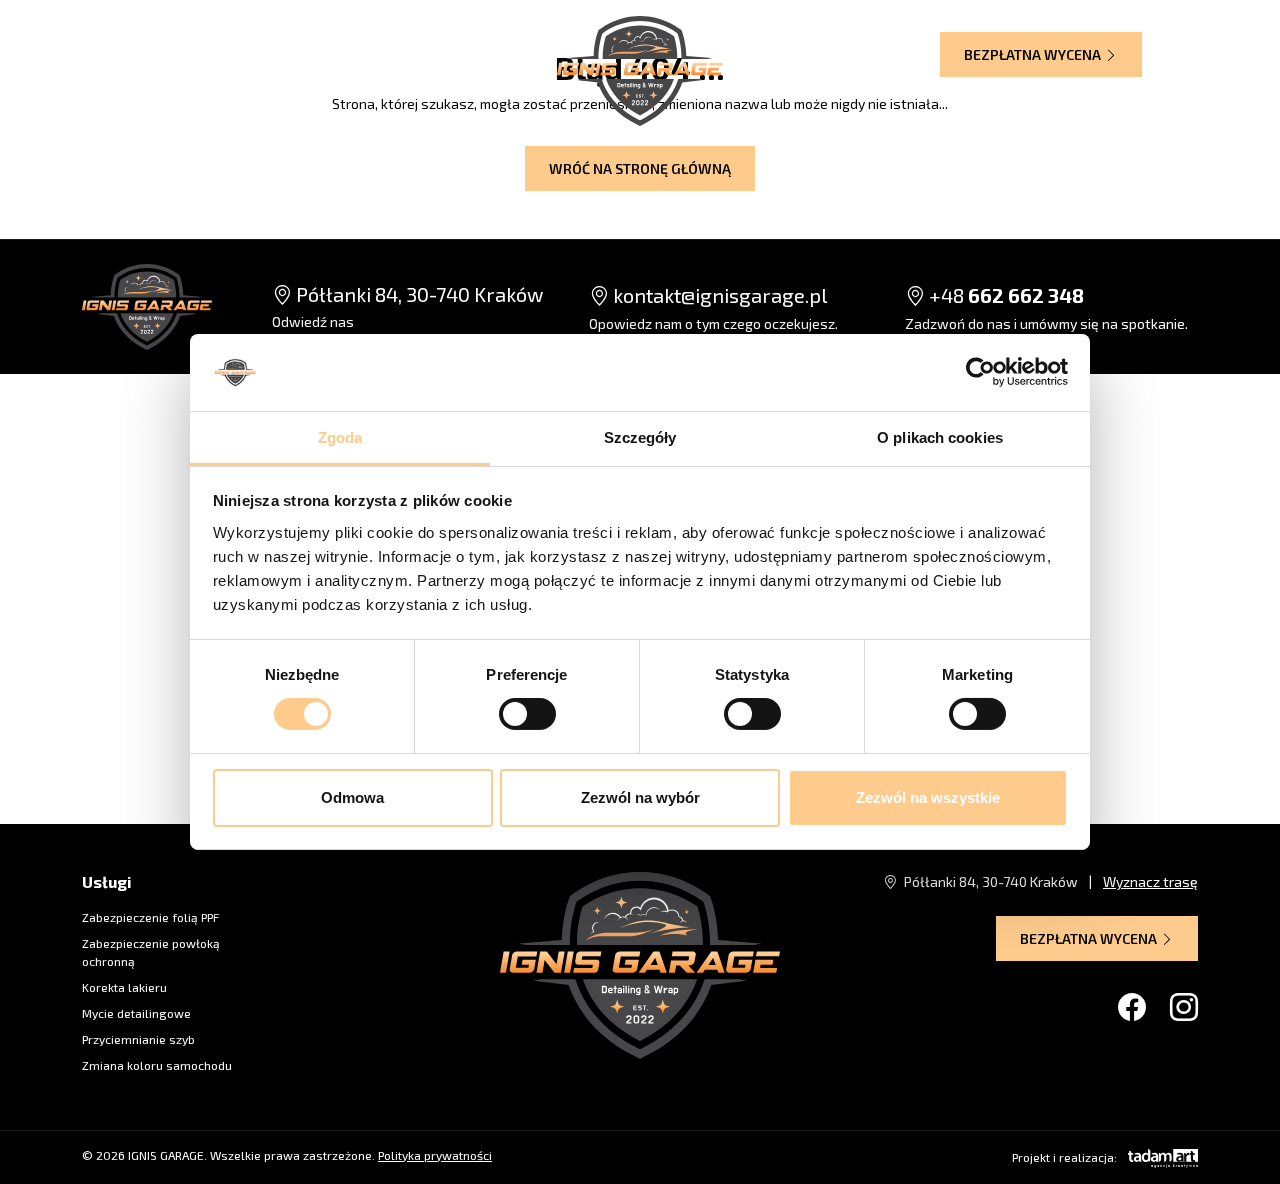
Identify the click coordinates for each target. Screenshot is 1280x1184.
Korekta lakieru (124, 987)
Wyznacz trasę (466, 51)
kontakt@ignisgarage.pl (718, 295)
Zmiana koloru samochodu (157, 1065)
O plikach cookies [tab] (940, 437)
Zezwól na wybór (640, 797)
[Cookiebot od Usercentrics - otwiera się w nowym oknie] (980, 372)
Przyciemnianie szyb (138, 1039)
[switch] (527, 714)
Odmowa (352, 797)
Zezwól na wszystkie (928, 797)
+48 (1004, 295)
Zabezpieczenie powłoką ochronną (151, 952)
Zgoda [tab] (340, 437)
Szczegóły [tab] (640, 437)
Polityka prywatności (435, 1155)
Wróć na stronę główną (640, 168)
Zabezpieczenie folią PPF (150, 917)
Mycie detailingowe (136, 1013)
